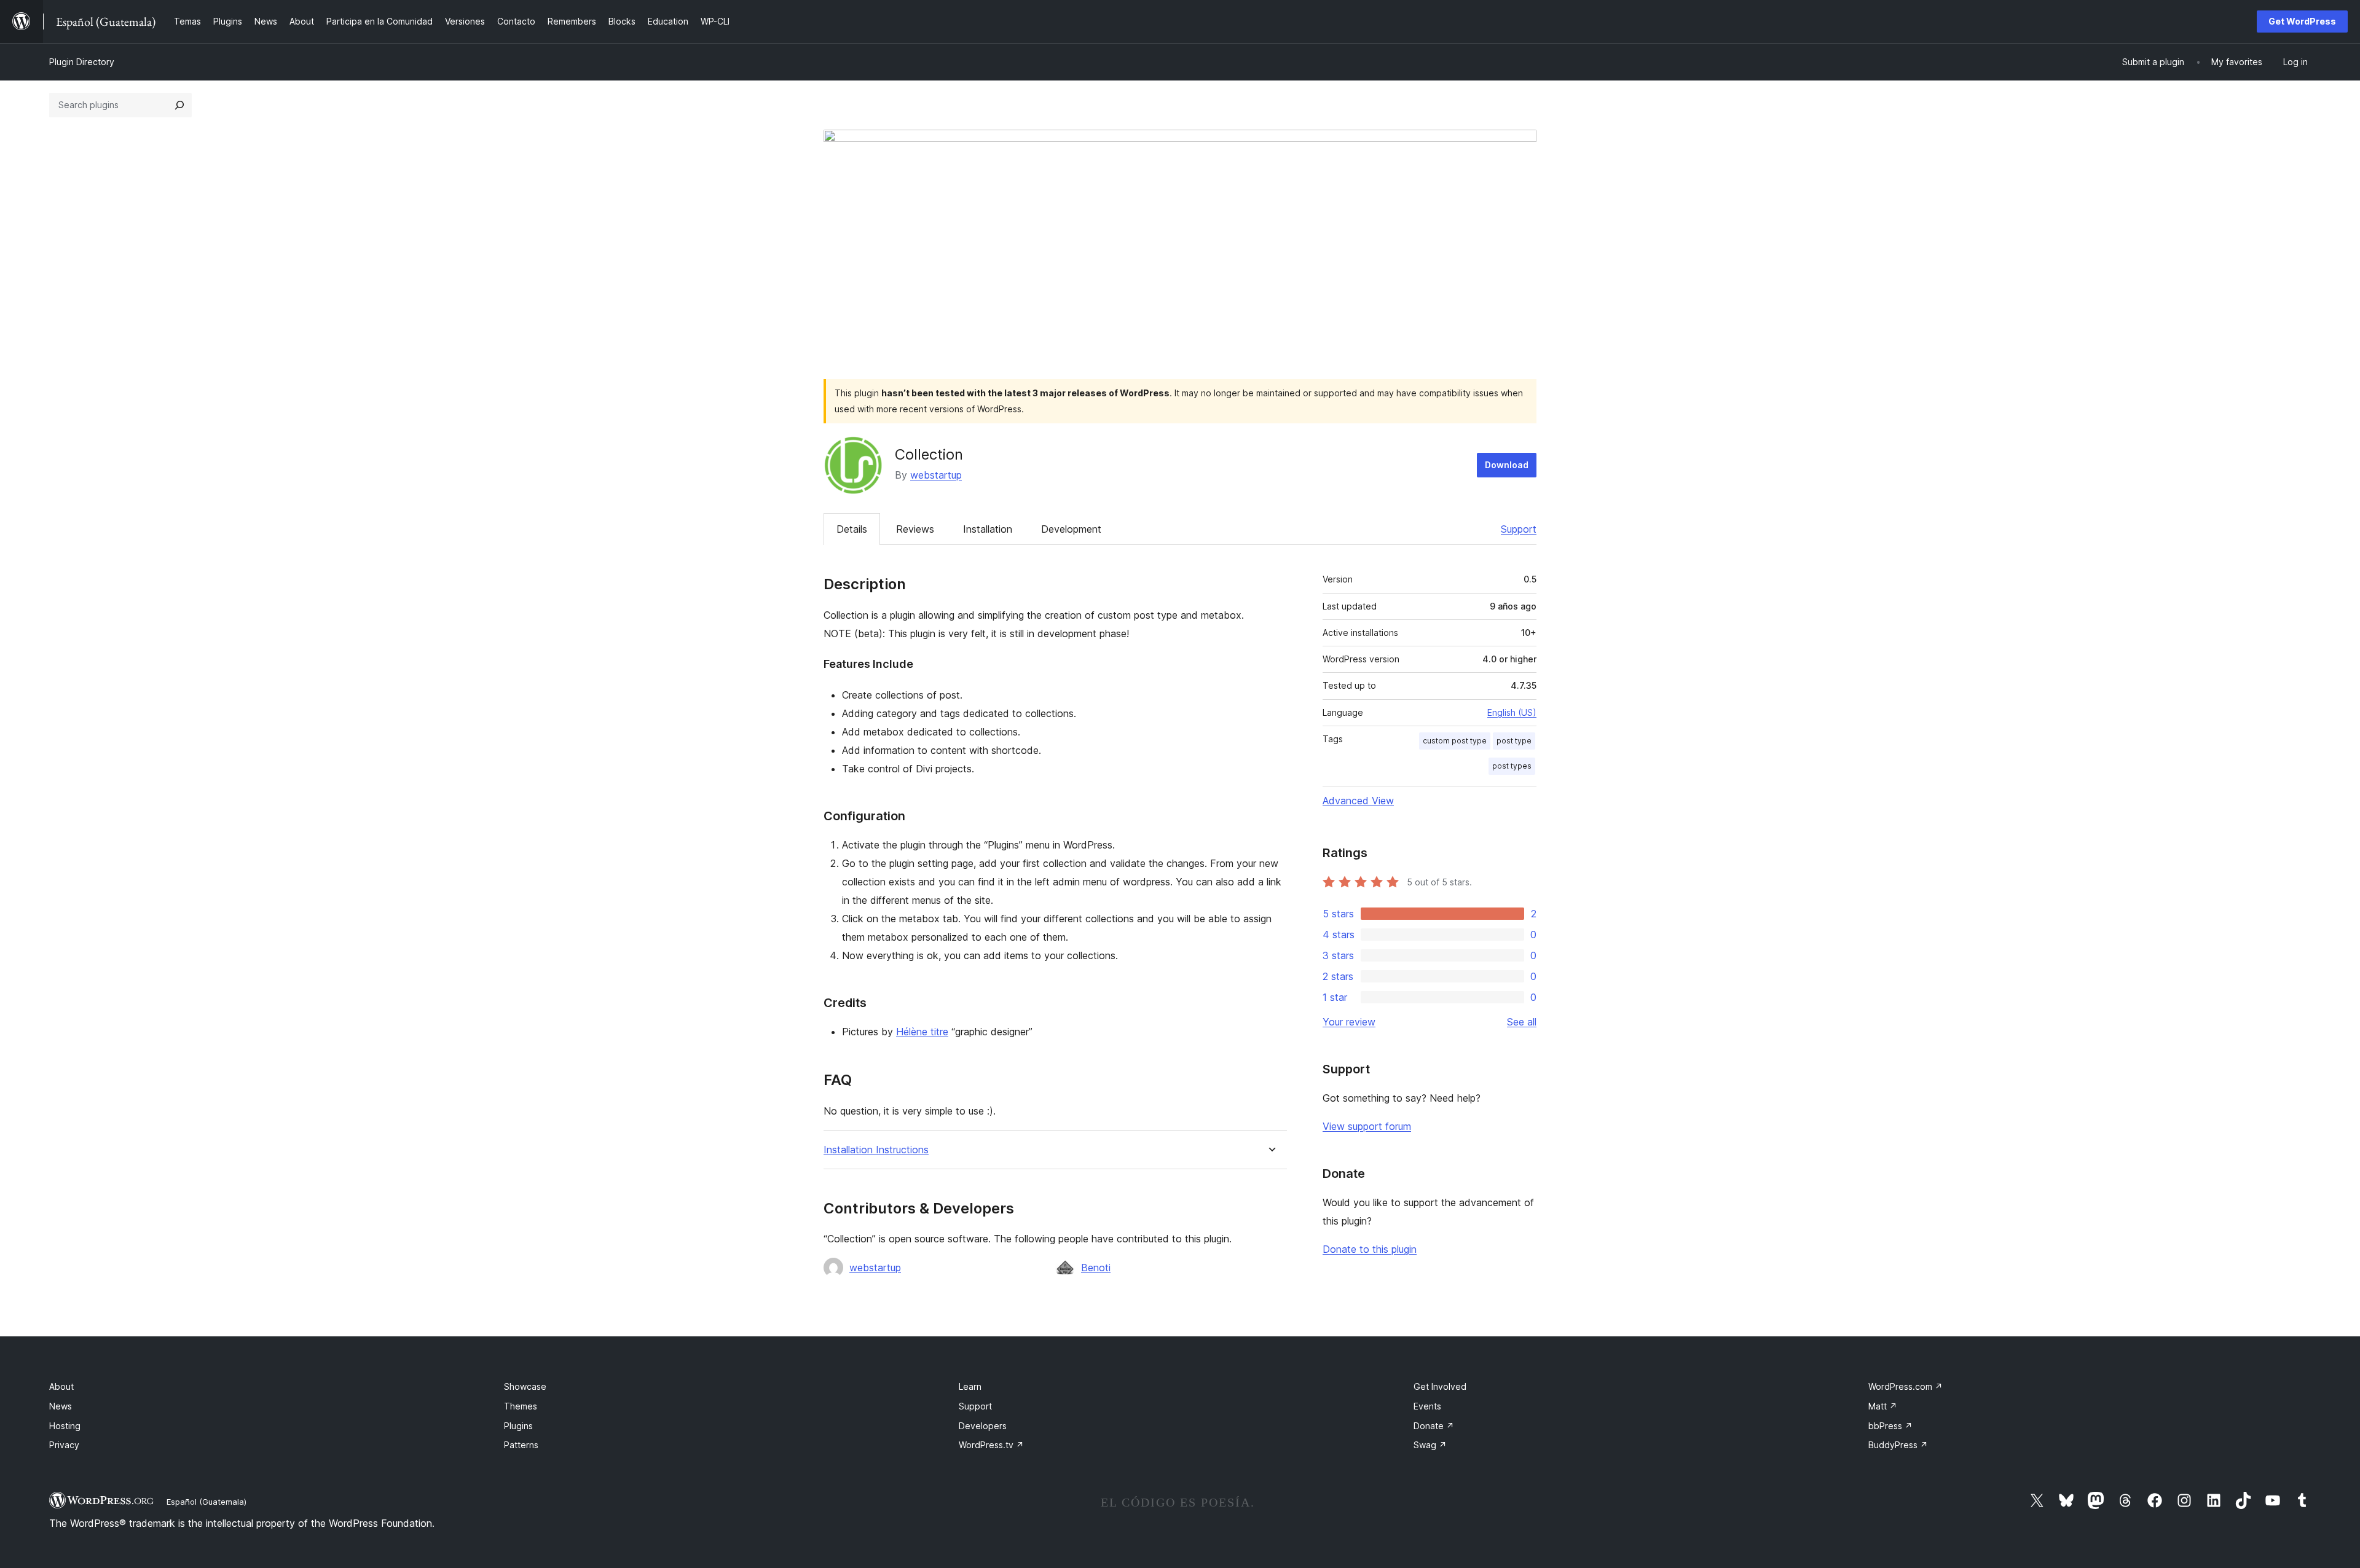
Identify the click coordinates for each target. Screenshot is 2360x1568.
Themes (521, 1406)
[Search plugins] (179, 105)
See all (1522, 1022)
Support (1519, 529)
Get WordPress (2302, 21)
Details (852, 529)
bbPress (1890, 1426)
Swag (1430, 1445)
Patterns (521, 1445)
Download (1507, 465)
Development (1071, 529)
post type (1514, 741)
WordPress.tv (991, 1445)
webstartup (936, 475)
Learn (970, 1386)
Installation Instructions (876, 1150)
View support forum (1367, 1126)
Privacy (64, 1445)
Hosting (65, 1426)
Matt (1883, 1406)
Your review (1349, 1022)
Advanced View (1358, 801)
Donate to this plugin (1370, 1249)
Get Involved (1440, 1386)
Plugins (518, 1426)
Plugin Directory (82, 62)
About (61, 1386)
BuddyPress (1898, 1445)
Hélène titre (922, 1032)
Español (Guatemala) (206, 1502)
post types (1512, 766)
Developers (983, 1426)
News (61, 1406)
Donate (1434, 1426)
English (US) (1512, 712)
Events (1427, 1406)
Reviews (915, 529)
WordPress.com (1906, 1386)
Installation (988, 529)
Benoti (1096, 1268)
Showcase (525, 1386)
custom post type (1455, 741)
